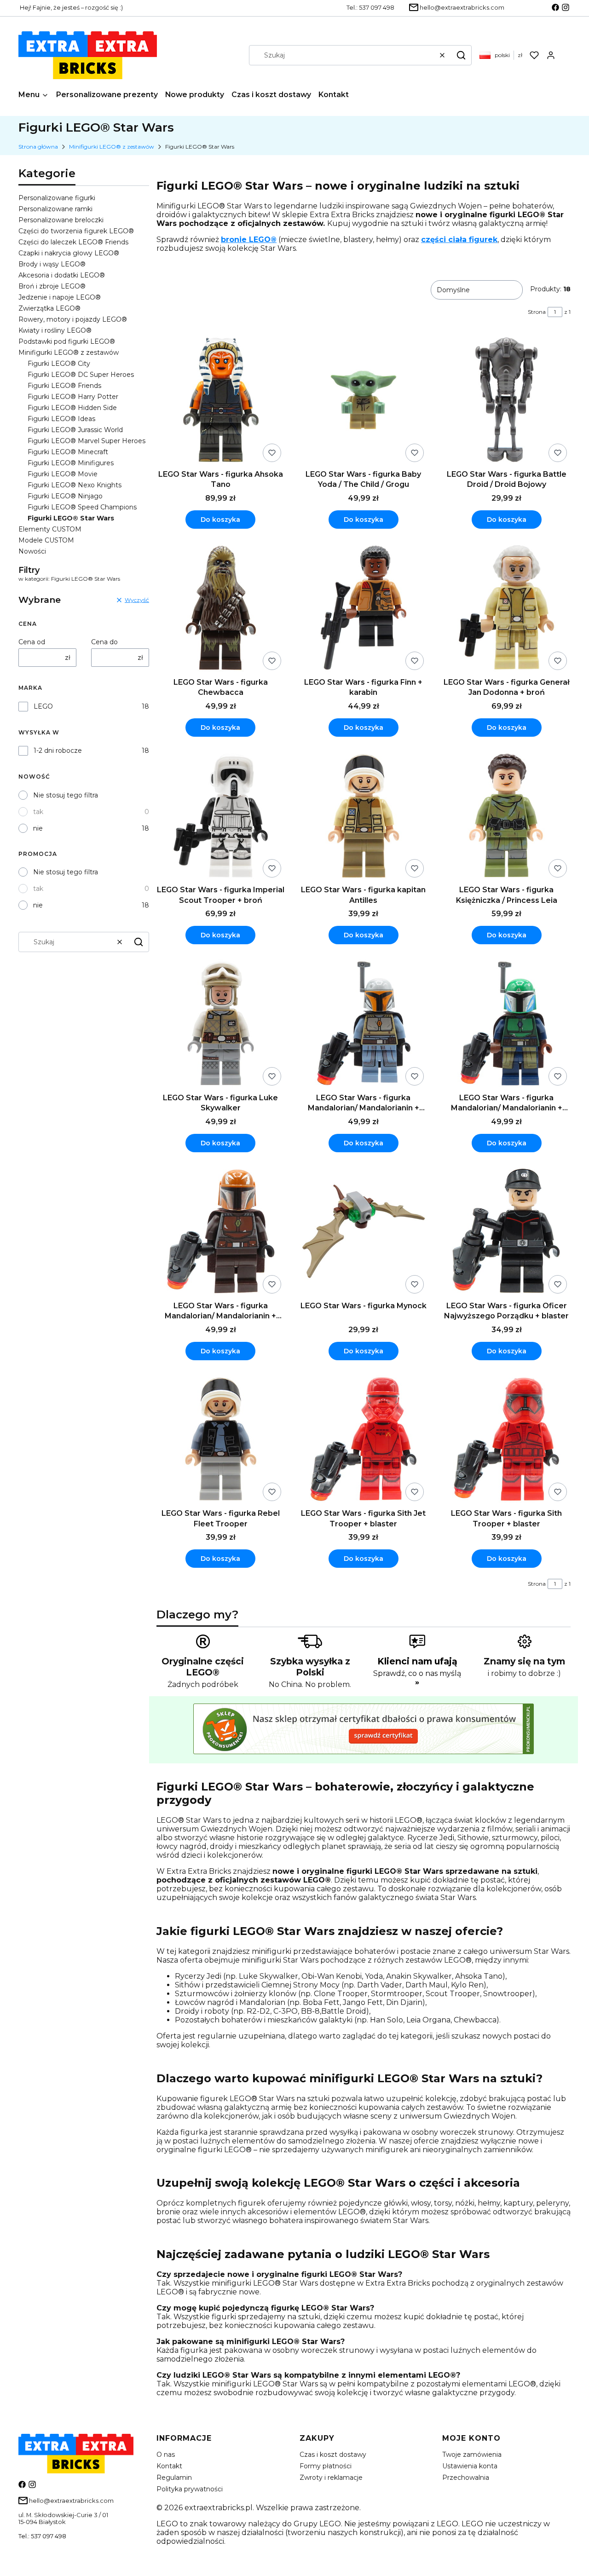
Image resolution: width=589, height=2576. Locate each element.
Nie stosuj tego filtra (66, 795)
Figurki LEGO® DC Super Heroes (81, 375)
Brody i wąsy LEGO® (52, 264)
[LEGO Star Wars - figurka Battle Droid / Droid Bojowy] (506, 401)
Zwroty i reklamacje (331, 2478)
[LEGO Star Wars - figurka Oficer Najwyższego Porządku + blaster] (506, 1232)
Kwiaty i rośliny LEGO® (55, 330)
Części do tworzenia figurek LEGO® (76, 231)
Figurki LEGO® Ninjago (65, 496)
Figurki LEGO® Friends (64, 386)
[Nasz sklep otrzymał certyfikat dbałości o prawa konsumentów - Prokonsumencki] (364, 1752)
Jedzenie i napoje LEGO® (60, 297)
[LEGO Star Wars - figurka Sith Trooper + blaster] (506, 1440)
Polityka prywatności (190, 2489)
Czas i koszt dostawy (333, 2455)
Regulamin (174, 2478)
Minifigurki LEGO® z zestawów (112, 147)
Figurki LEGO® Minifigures (71, 463)
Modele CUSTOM (46, 540)
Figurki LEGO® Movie (63, 474)
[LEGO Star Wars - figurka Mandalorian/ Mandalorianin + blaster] (364, 1024)
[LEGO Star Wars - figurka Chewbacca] (221, 609)
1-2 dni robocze (58, 751)
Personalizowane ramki (55, 209)
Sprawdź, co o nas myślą (417, 1678)
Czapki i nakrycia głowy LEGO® (69, 253)
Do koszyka (220, 520)
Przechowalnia (466, 2478)
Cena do (104, 642)
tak (38, 812)
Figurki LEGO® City (59, 364)
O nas (166, 2455)
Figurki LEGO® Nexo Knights (75, 485)
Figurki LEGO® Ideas (61, 419)
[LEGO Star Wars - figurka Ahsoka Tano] (221, 401)
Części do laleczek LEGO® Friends (73, 242)
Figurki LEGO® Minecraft (68, 452)
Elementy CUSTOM (50, 529)
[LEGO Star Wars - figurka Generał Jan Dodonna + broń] (506, 609)
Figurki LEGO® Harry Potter (73, 397)
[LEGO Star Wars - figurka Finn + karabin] (364, 609)
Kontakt (169, 2466)
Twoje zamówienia (472, 2455)
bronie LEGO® (249, 240)
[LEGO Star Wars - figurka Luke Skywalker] (221, 1024)
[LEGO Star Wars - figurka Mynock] (364, 1232)
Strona (537, 312)
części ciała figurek (459, 240)
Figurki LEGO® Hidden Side (72, 408)
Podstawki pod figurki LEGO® (67, 341)
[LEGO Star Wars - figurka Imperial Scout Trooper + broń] (221, 817)
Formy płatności (326, 2466)
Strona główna (38, 147)
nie (38, 828)
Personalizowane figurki (57, 198)
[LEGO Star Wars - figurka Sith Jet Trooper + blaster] (364, 1440)
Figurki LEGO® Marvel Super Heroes (87, 441)
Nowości (32, 551)
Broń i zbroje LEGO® (52, 286)
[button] (461, 55)
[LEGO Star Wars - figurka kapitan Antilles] (364, 817)
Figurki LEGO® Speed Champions (82, 507)
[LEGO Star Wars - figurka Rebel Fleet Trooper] (221, 1440)
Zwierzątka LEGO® (49, 308)
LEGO (43, 706)
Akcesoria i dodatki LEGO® (62, 275)
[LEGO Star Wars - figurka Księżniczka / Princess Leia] (506, 817)
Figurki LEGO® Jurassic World (75, 430)
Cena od (32, 642)
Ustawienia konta (470, 2466)
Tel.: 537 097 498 (42, 2536)
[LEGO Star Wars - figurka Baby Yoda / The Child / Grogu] (364, 401)
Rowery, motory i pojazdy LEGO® (73, 319)
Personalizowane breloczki (61, 220)
